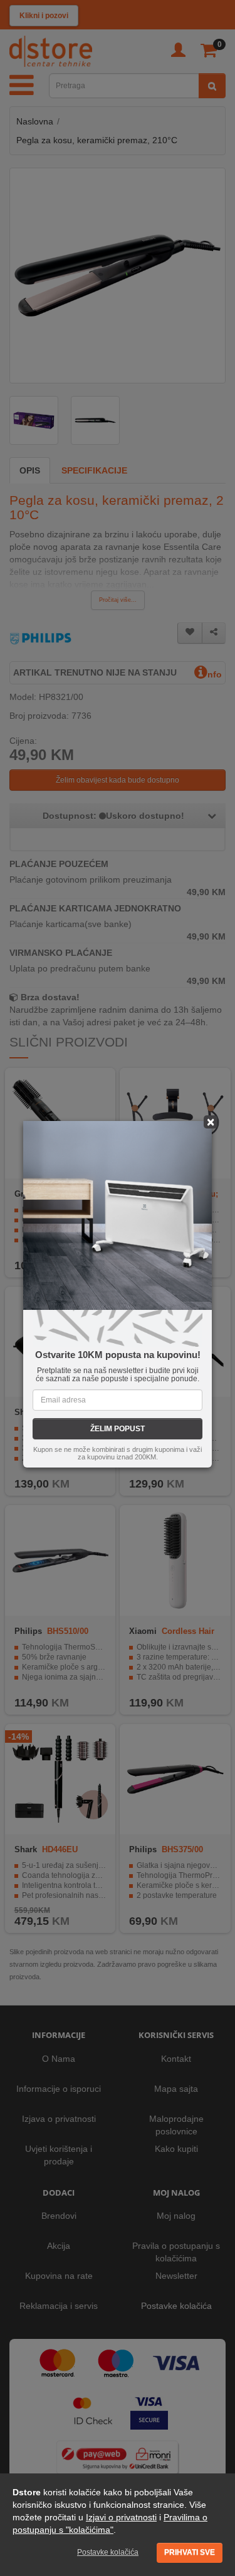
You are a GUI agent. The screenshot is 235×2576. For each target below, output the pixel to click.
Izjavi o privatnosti (121, 2517)
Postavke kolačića (108, 2552)
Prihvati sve (190, 2552)
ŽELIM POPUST (118, 1429)
